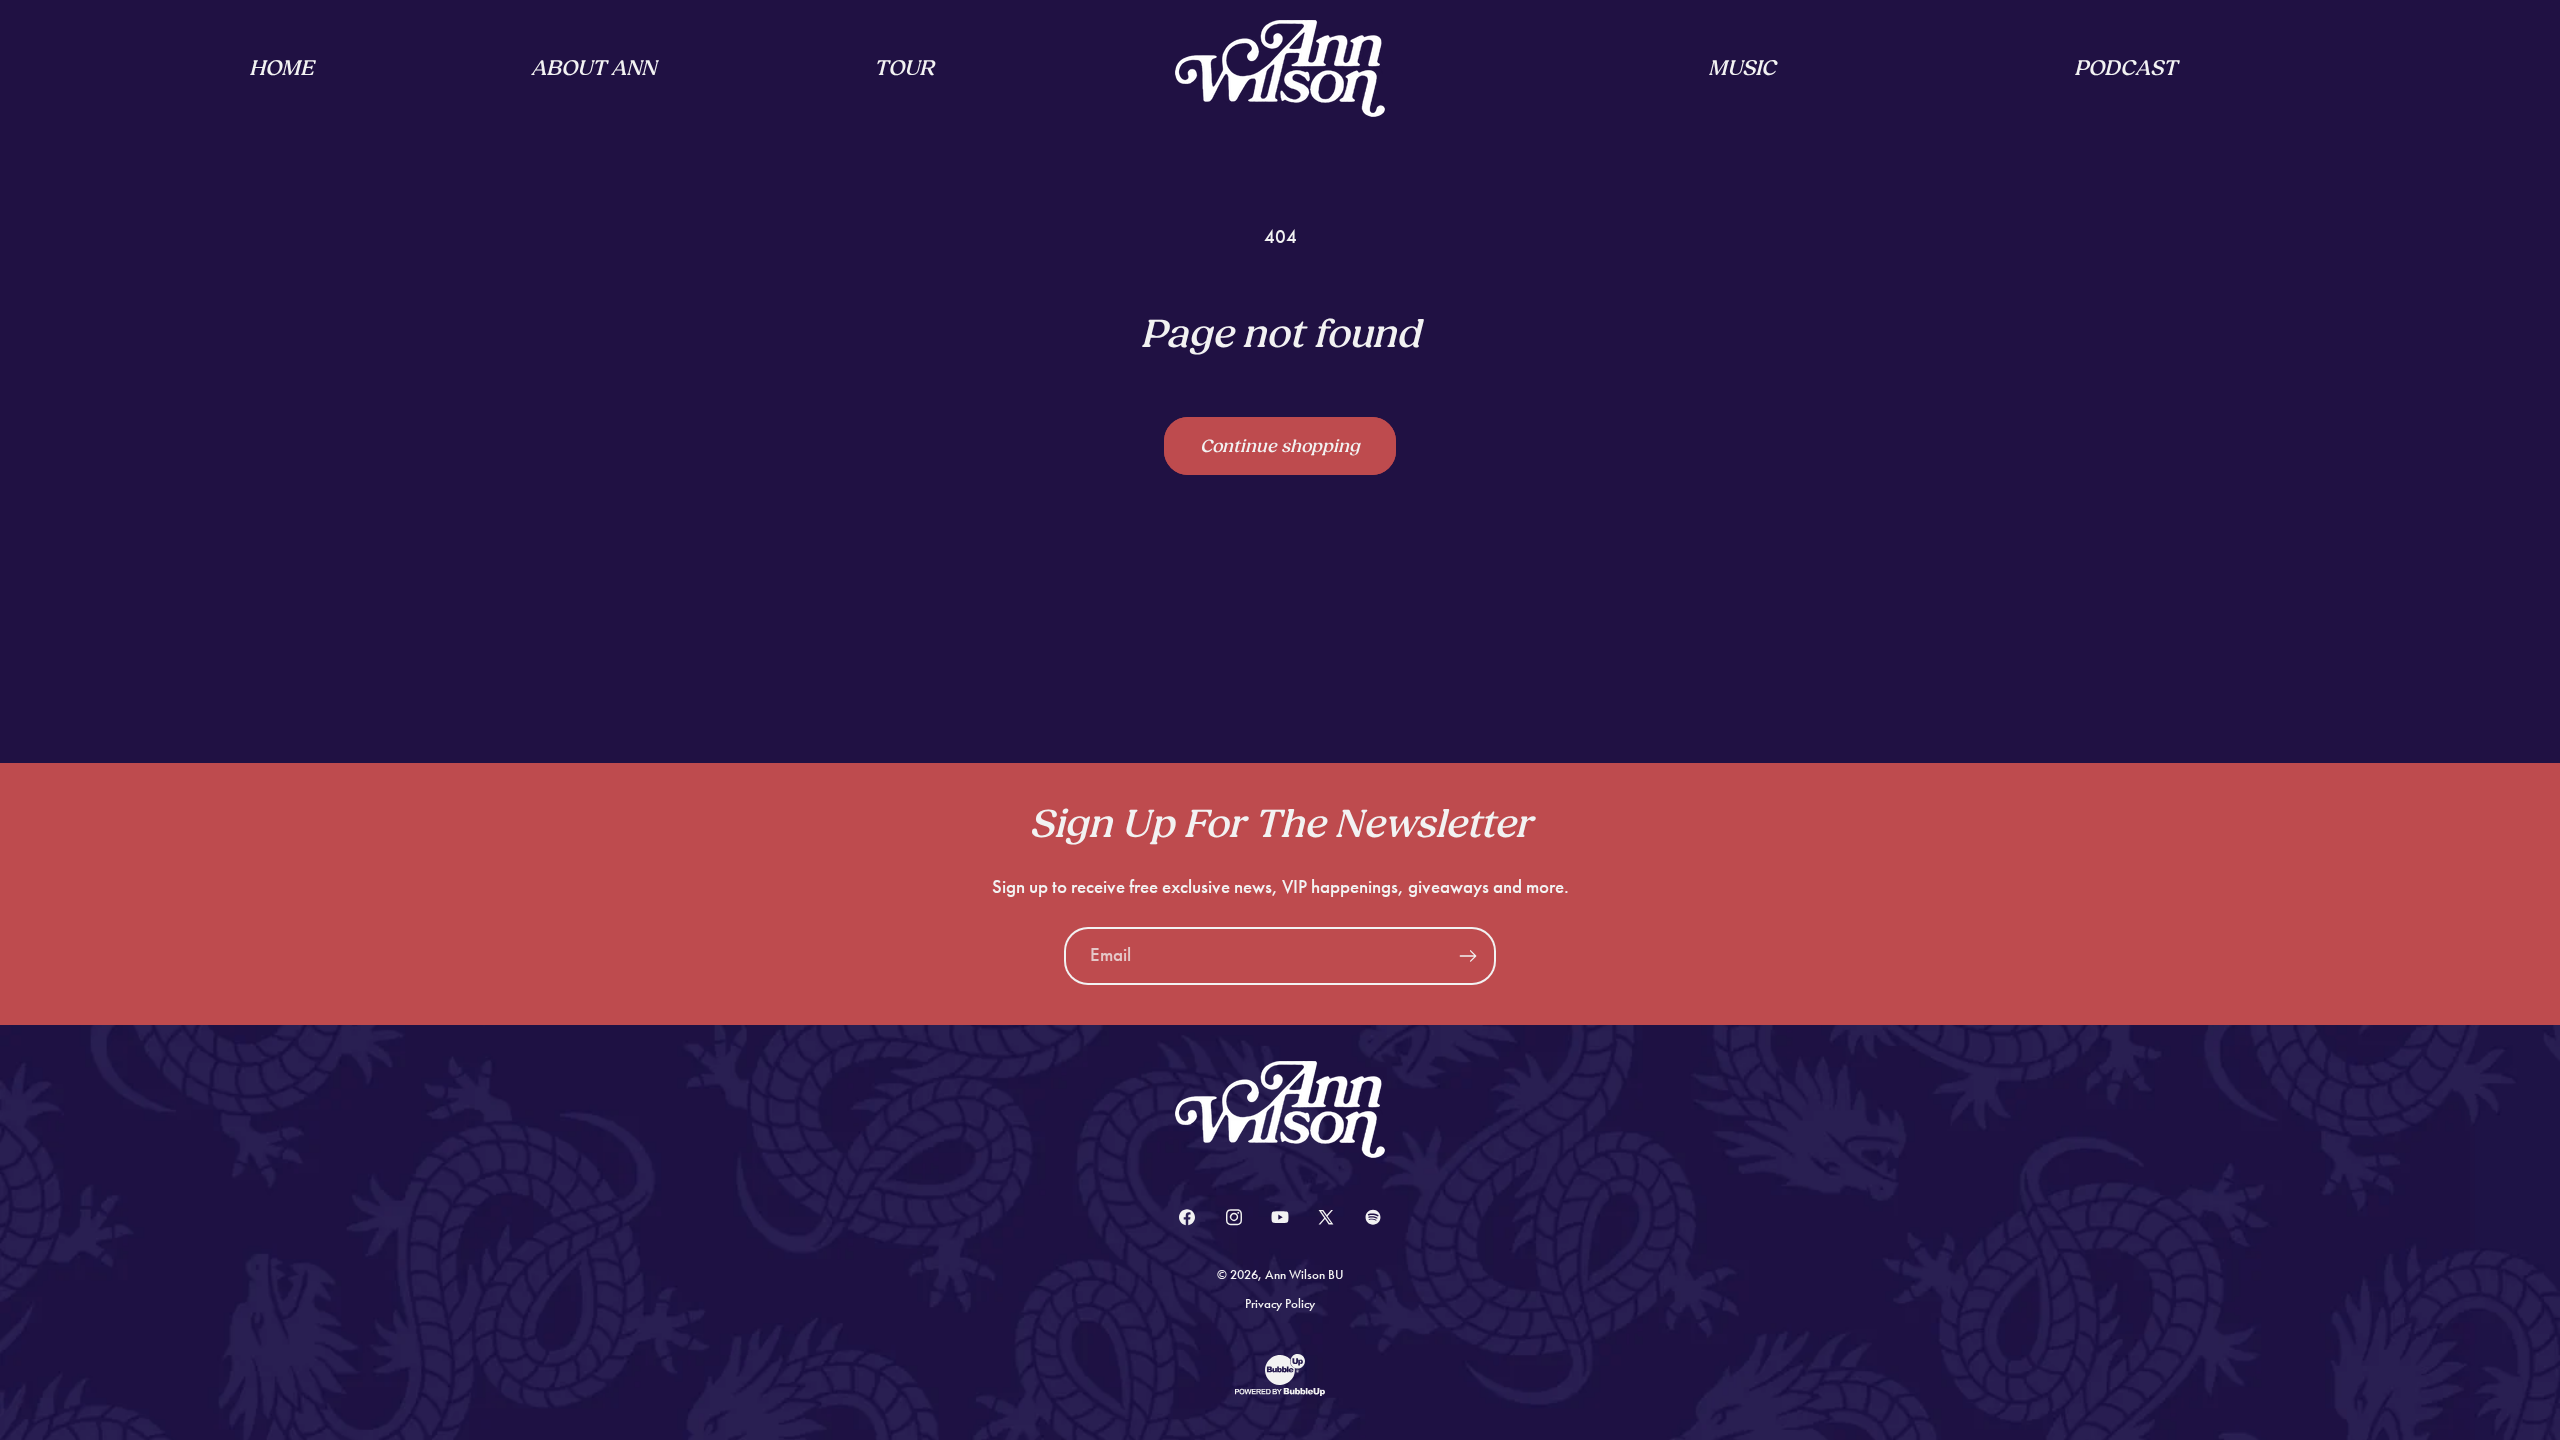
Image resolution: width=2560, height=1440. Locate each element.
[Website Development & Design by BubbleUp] (1280, 1393)
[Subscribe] (1467, 956)
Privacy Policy (1280, 1304)
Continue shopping (1280, 446)
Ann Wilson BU (1304, 1275)
